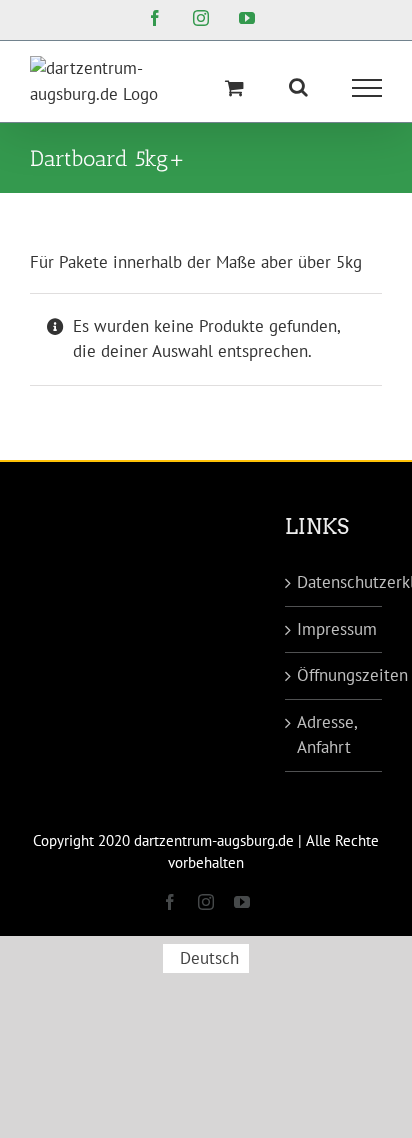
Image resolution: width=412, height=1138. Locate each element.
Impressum (334, 629)
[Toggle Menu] (367, 88)
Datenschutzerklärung (334, 582)
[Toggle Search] (298, 87)
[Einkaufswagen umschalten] (234, 87)
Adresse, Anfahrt (327, 735)
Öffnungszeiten (334, 675)
